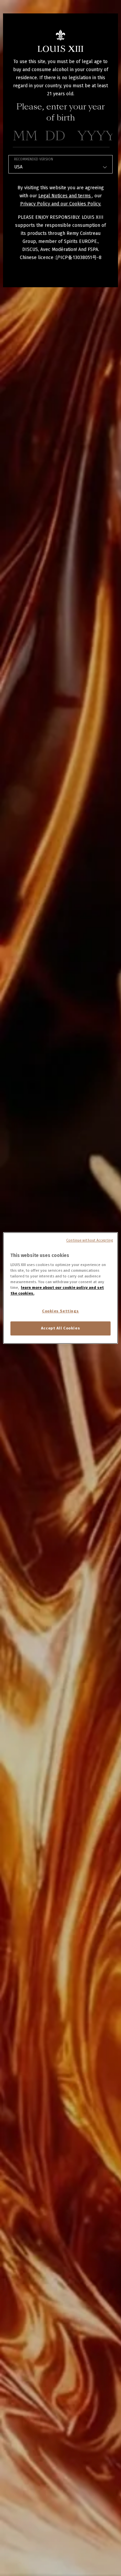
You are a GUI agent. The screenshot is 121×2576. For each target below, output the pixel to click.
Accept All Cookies (61, 1328)
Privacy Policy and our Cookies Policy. (61, 204)
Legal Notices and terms (65, 196)
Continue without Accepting (90, 1240)
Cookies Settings (61, 1311)
